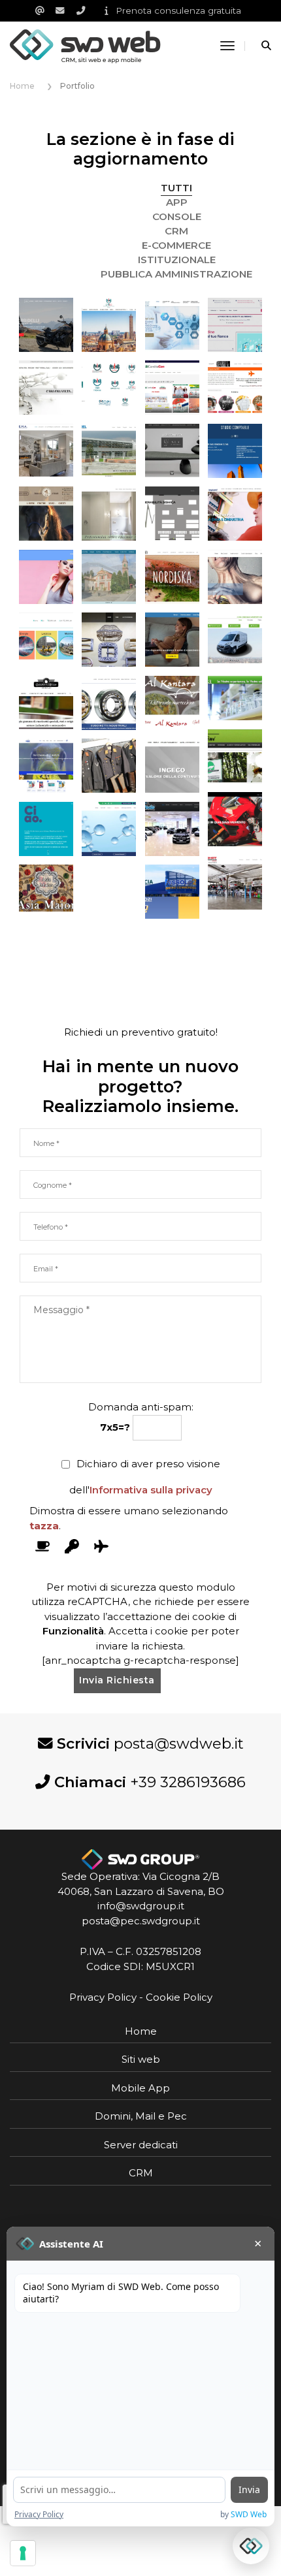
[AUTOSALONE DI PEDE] (172, 829)
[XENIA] (235, 388)
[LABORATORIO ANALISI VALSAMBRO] (109, 829)
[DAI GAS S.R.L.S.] (235, 640)
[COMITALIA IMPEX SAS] (46, 703)
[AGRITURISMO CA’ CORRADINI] (235, 756)
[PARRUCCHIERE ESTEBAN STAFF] (46, 577)
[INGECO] (172, 766)
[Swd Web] (85, 45)
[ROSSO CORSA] (235, 819)
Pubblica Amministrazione (176, 274)
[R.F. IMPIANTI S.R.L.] (235, 514)
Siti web (141, 2059)
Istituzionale (177, 260)
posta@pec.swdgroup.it (141, 1921)
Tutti (176, 188)
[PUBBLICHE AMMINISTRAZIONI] (109, 388)
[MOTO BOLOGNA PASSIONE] (46, 325)
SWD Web (249, 2514)
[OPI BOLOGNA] (109, 325)
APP (177, 202)
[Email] (44, 10)
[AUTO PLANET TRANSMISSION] (235, 883)
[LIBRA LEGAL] (46, 829)
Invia (249, 2489)
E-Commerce (176, 245)
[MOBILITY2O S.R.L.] (46, 640)
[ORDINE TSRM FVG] (172, 325)
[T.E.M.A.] (46, 451)
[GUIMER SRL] (109, 640)
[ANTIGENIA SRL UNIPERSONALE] (235, 698)
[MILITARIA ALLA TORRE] (109, 766)
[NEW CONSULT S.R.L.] (235, 577)
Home (141, 2031)
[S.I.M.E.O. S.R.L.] (109, 514)
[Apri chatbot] (251, 2546)
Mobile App (140, 2088)
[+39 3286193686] (85, 10)
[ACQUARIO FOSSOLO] (46, 766)
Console (177, 216)
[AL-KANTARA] (172, 703)
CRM (176, 231)
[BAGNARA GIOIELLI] (46, 388)
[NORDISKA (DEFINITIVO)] (172, 577)
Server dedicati (141, 2145)
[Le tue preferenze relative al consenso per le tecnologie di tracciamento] (23, 2553)
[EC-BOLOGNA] (46, 514)
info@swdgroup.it (141, 1906)
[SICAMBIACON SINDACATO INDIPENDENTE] (172, 388)
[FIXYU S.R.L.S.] (172, 640)
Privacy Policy (103, 1997)
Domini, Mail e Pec (141, 2116)
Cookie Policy (179, 1997)
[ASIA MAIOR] (46, 888)
